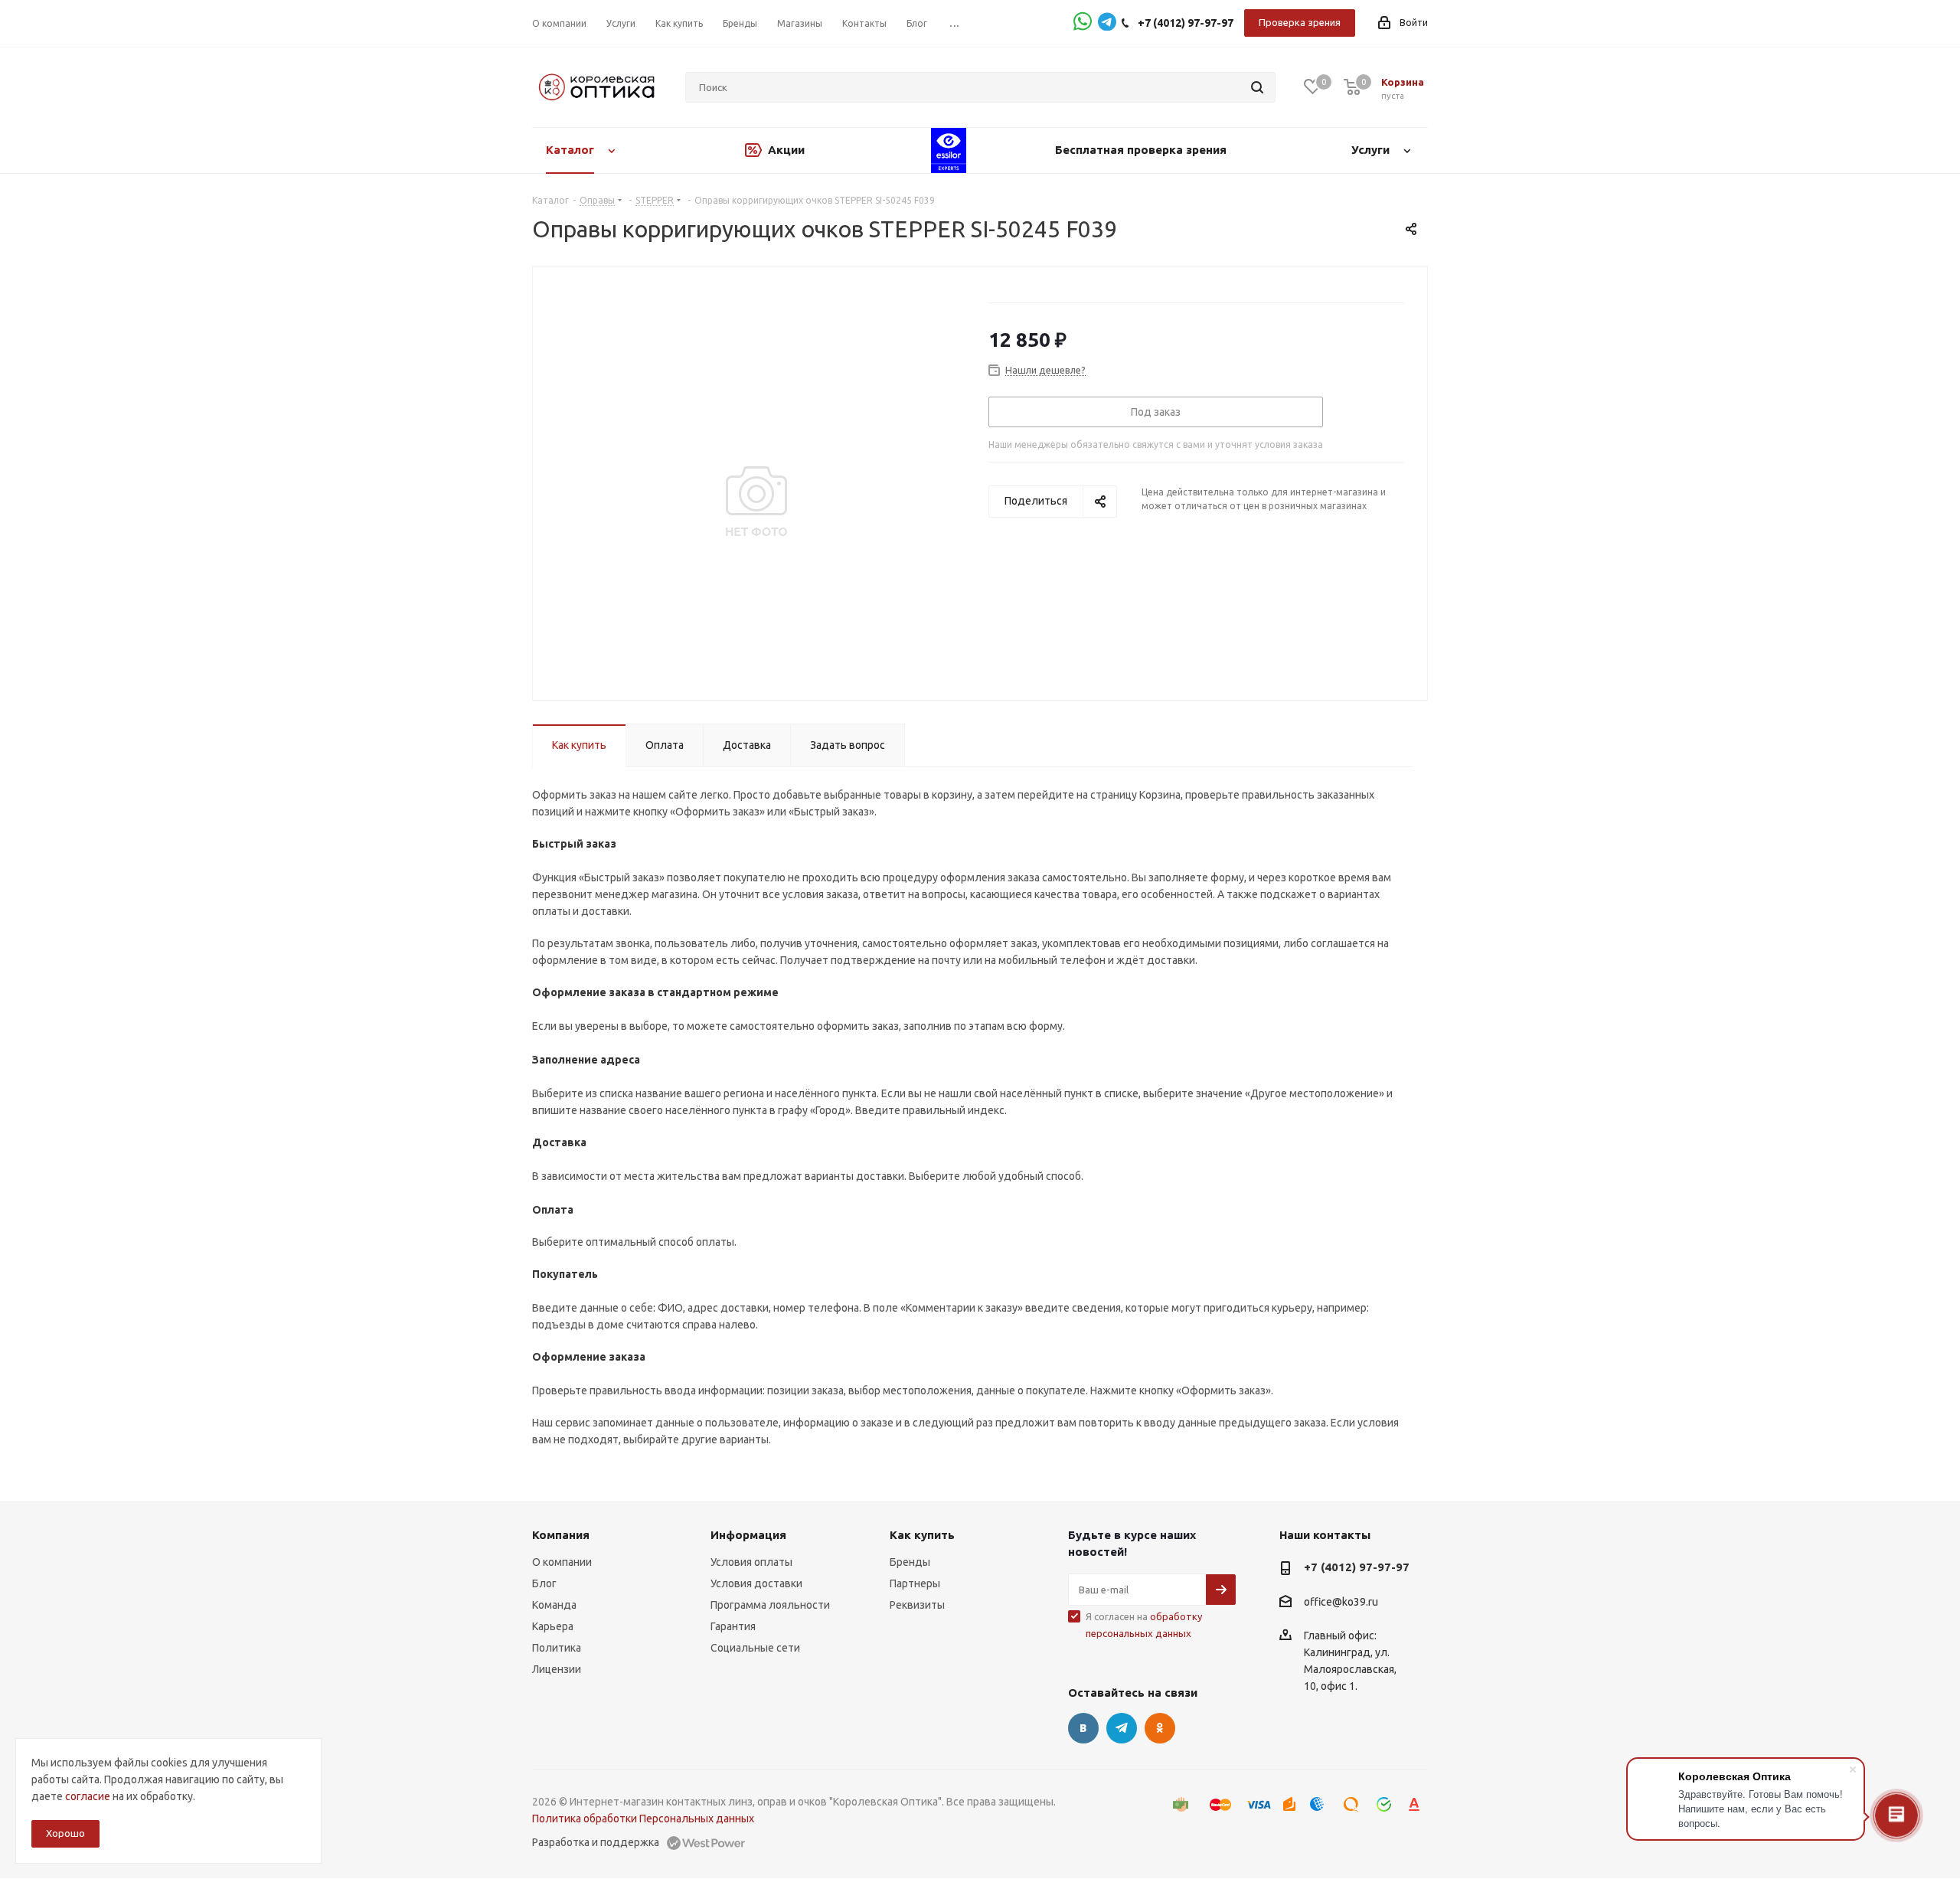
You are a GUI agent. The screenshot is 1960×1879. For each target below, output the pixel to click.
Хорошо (65, 1833)
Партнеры (915, 1583)
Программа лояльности (770, 1605)
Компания (561, 1535)
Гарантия (733, 1626)
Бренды (910, 1562)
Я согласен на (1144, 1625)
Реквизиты (917, 1605)
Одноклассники (1160, 1728)
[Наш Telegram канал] (1107, 23)
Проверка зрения (1300, 22)
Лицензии (557, 1669)
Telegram (1122, 1728)
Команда (554, 1605)
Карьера (553, 1626)
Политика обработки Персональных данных (643, 1819)
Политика (557, 1648)
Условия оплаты (751, 1562)
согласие (88, 1796)
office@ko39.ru (1341, 1602)
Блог (544, 1583)
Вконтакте (1083, 1728)
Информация (748, 1535)
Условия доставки (756, 1583)
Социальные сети (755, 1648)
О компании (562, 1562)
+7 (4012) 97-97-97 (1186, 23)
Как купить (922, 1535)
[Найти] (1257, 87)
